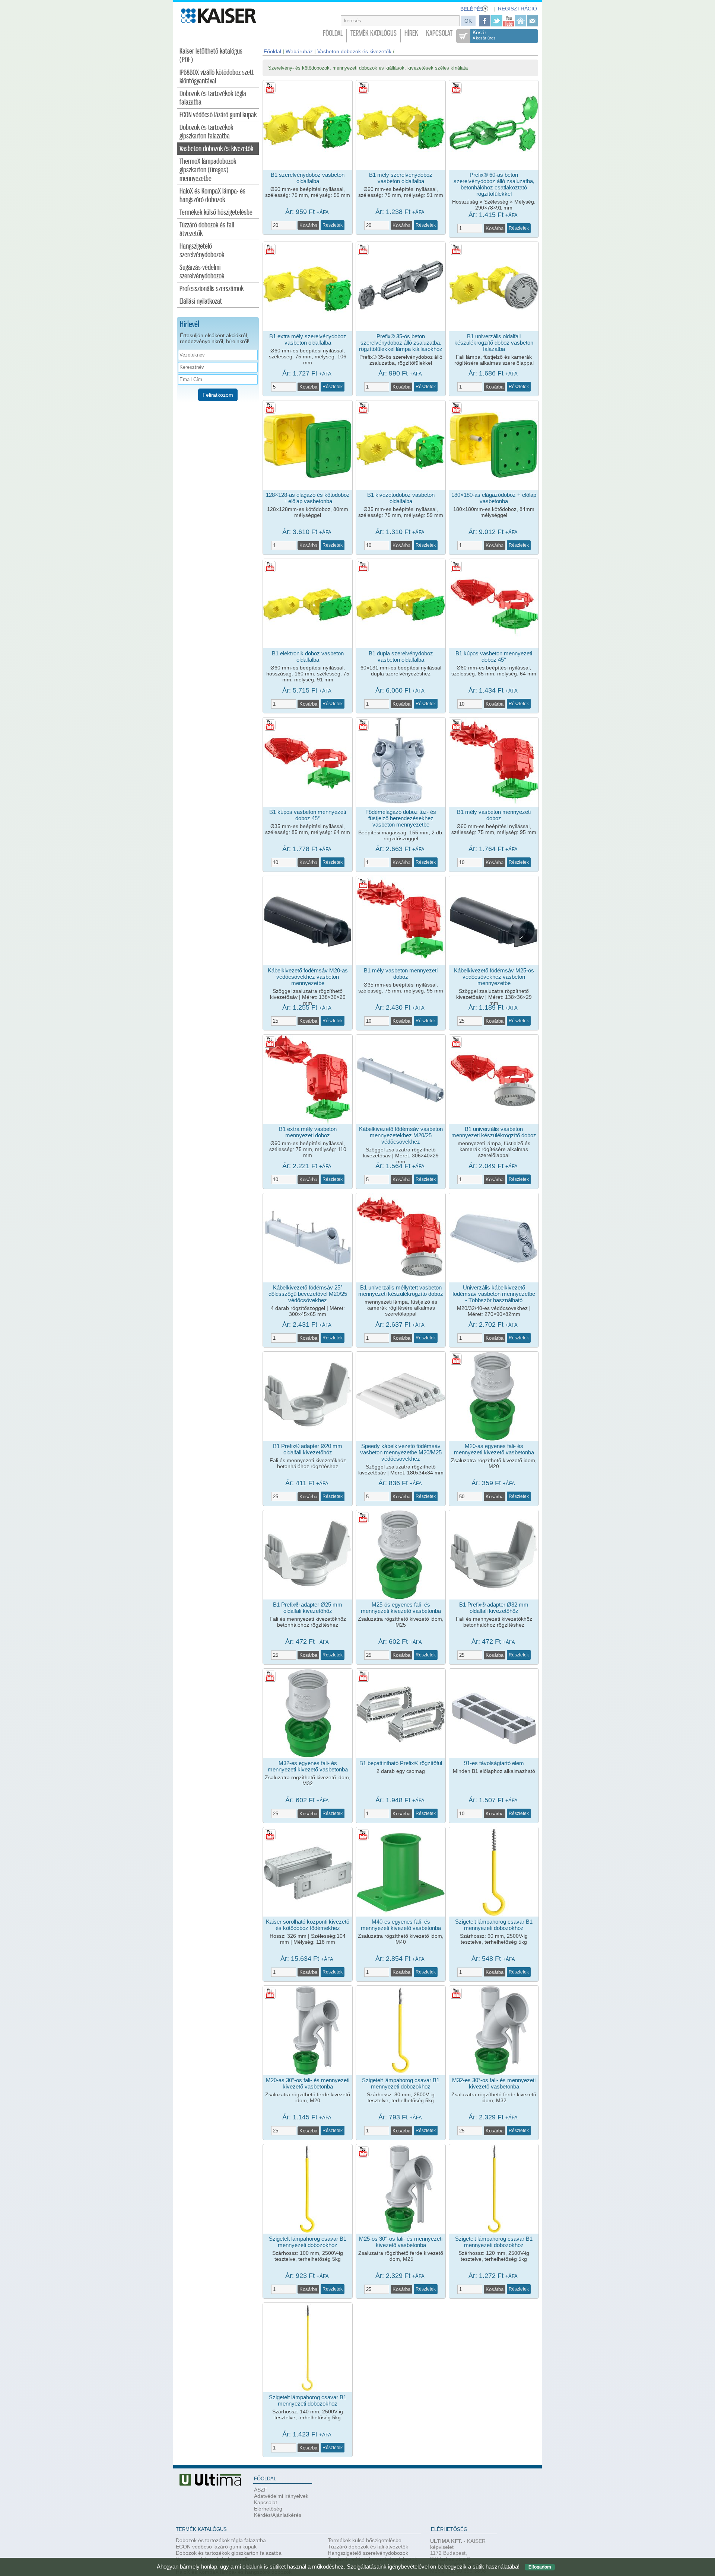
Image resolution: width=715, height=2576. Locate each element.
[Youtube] (509, 21)
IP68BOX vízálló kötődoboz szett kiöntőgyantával (217, 77)
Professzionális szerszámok (212, 289)
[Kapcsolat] (533, 21)
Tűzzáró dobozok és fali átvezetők (207, 230)
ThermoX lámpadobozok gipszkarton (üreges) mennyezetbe (208, 170)
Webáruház (299, 51)
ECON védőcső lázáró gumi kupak (218, 115)
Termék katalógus (374, 33)
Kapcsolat (439, 33)
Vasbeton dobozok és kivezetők (216, 149)
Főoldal (333, 33)
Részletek (333, 225)
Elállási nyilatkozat (201, 302)
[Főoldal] (521, 21)
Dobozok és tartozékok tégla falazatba (213, 98)
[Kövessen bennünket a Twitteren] (497, 21)
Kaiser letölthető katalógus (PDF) (211, 56)
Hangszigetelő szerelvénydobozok (202, 251)
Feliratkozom (218, 395)
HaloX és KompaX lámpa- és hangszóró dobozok (212, 196)
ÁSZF (261, 2490)
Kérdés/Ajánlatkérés (278, 2515)
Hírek (411, 33)
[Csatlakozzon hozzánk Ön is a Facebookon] (485, 21)
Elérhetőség (268, 2509)
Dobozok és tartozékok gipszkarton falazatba (206, 132)
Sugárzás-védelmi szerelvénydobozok (202, 272)
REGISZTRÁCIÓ (517, 9)
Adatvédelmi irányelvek (281, 2496)
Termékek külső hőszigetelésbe (216, 213)
